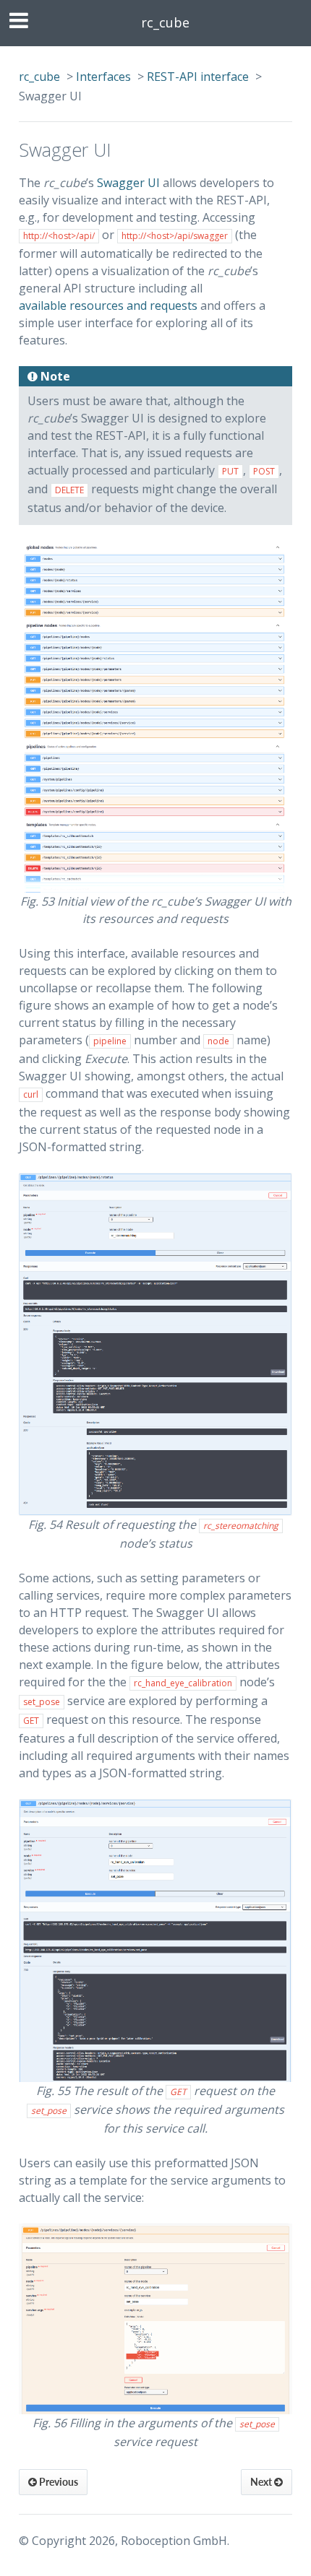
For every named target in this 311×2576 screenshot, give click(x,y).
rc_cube (165, 22)
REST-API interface (198, 77)
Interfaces (103, 77)
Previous (57, 2482)
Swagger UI (128, 183)
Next (262, 2482)
